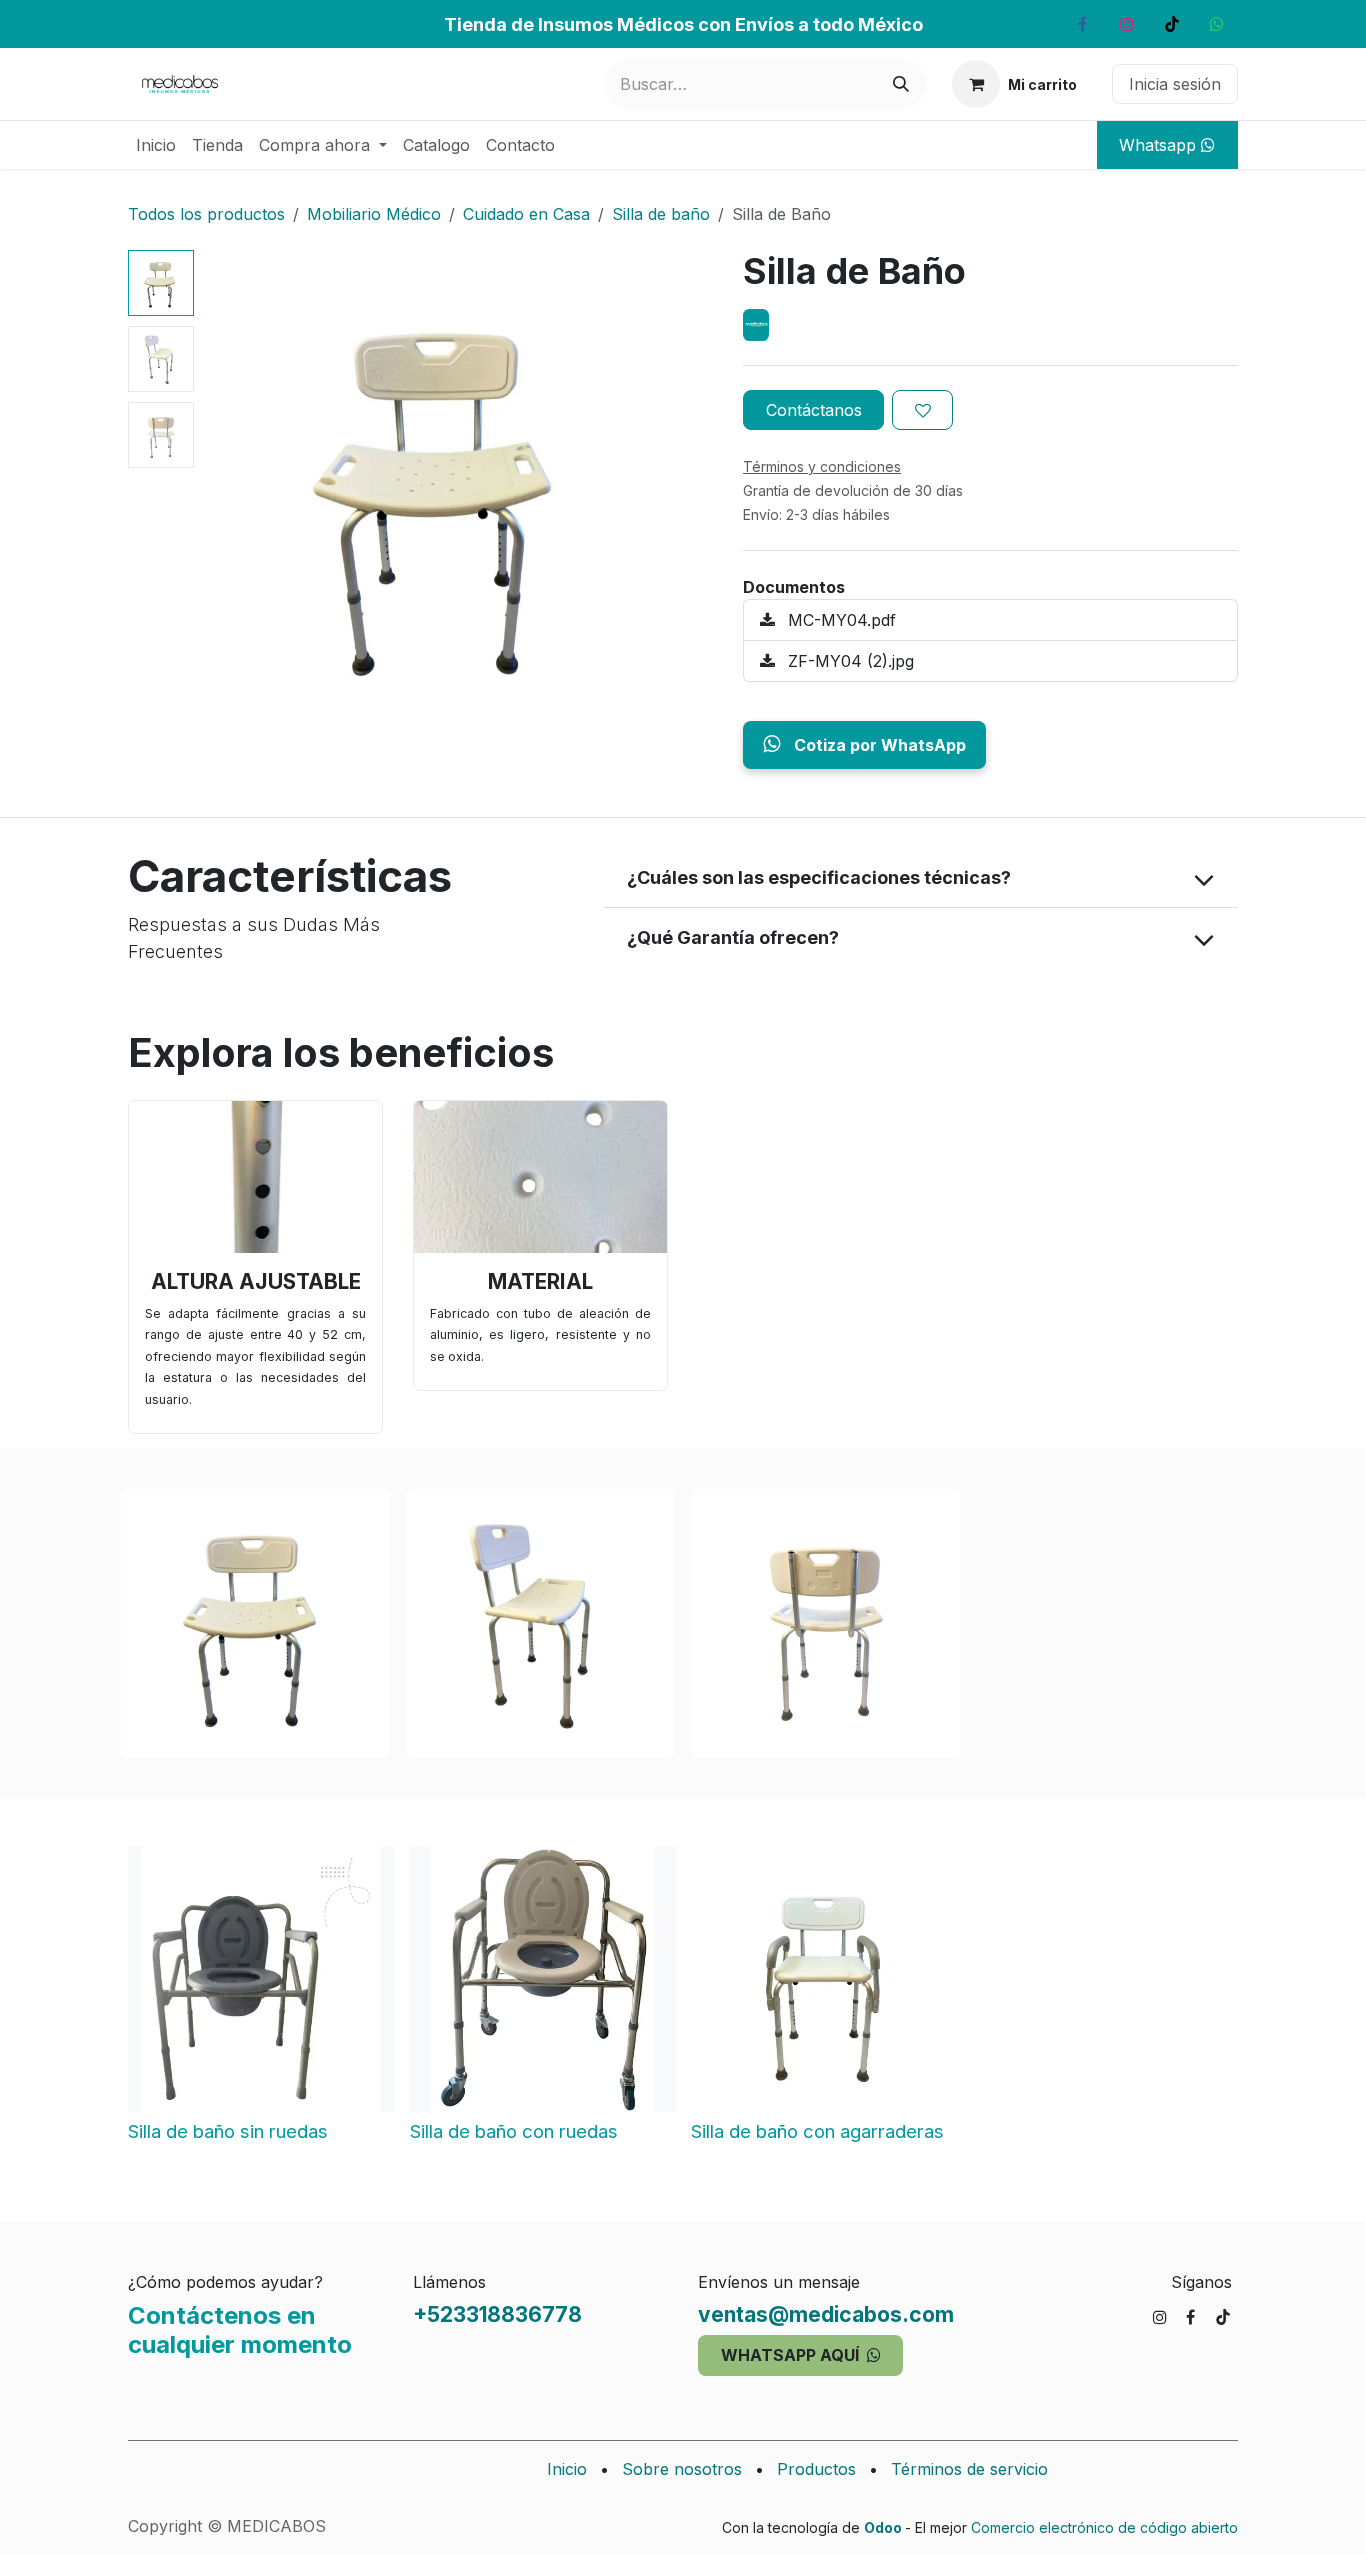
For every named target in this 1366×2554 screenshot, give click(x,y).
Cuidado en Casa (526, 214)
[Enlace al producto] (255, 1177)
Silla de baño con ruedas (514, 2130)
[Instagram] (1127, 24)
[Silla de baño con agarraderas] (824, 1979)
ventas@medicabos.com (826, 2314)
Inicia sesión (1175, 84)
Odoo (884, 2527)
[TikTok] (1172, 24)
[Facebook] (1082, 24)
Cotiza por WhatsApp (878, 745)
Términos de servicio (969, 2469)
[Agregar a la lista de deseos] (922, 410)
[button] (226, 490)
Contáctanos (814, 410)
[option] (683, 2002)
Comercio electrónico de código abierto (1104, 2527)
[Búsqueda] (901, 84)
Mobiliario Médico (374, 214)
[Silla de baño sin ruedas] (261, 1979)
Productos (816, 2469)
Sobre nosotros (682, 2469)
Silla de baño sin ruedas (228, 2130)
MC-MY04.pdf (839, 620)
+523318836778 (497, 2314)
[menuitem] (156, 145)
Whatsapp (1160, 145)
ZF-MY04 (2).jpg (848, 661)
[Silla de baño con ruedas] (543, 1979)
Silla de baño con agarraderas (817, 2130)
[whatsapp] (1217, 24)
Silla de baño (661, 214)
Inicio (567, 2469)
